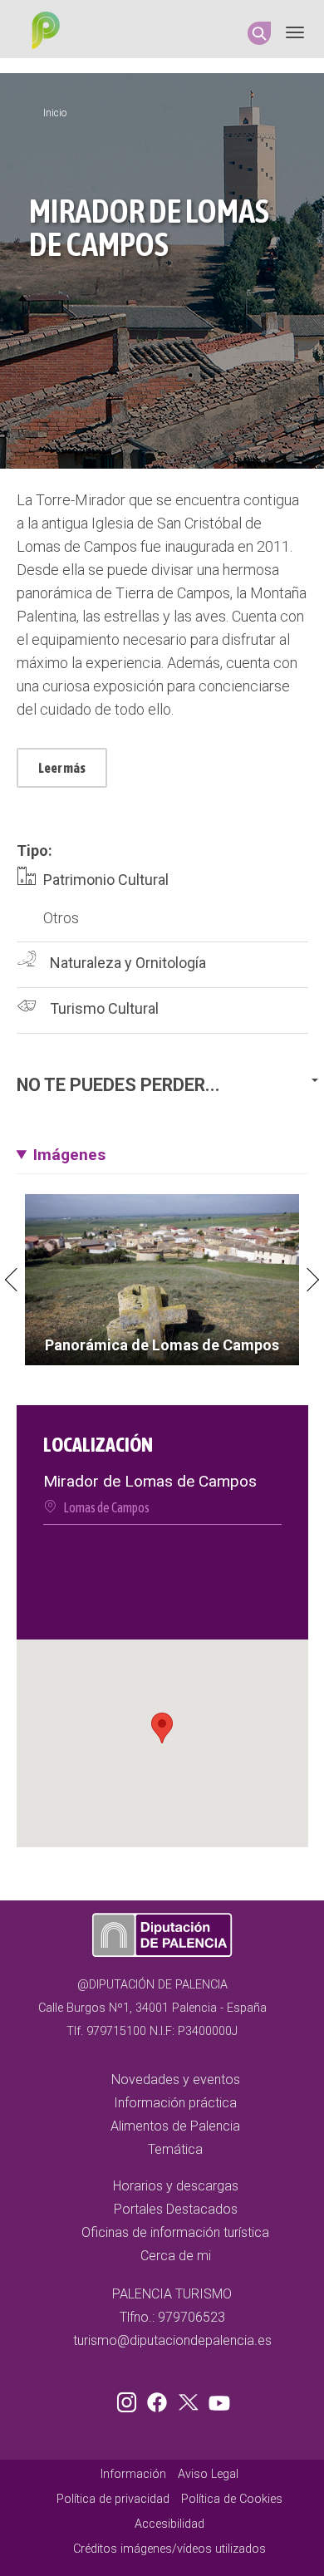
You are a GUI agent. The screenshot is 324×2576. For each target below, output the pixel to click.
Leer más (62, 768)
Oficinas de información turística (175, 2232)
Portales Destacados (176, 2209)
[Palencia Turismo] (42, 32)
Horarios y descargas (176, 2186)
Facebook (161, 2399)
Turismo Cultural (104, 1008)
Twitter (190, 2399)
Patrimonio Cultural (106, 880)
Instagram (130, 2399)
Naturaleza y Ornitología (128, 963)
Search (259, 33)
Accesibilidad (169, 2524)
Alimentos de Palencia (175, 2126)
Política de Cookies (232, 2499)
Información (133, 2474)
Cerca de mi (176, 2256)
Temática (175, 2149)
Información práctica (175, 2103)
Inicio (55, 113)
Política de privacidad (113, 2499)
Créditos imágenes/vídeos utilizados (169, 2549)
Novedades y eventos (176, 2079)
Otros (61, 918)
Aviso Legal (208, 2474)
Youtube (217, 2399)
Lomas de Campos (106, 1507)
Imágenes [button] (69, 1155)
